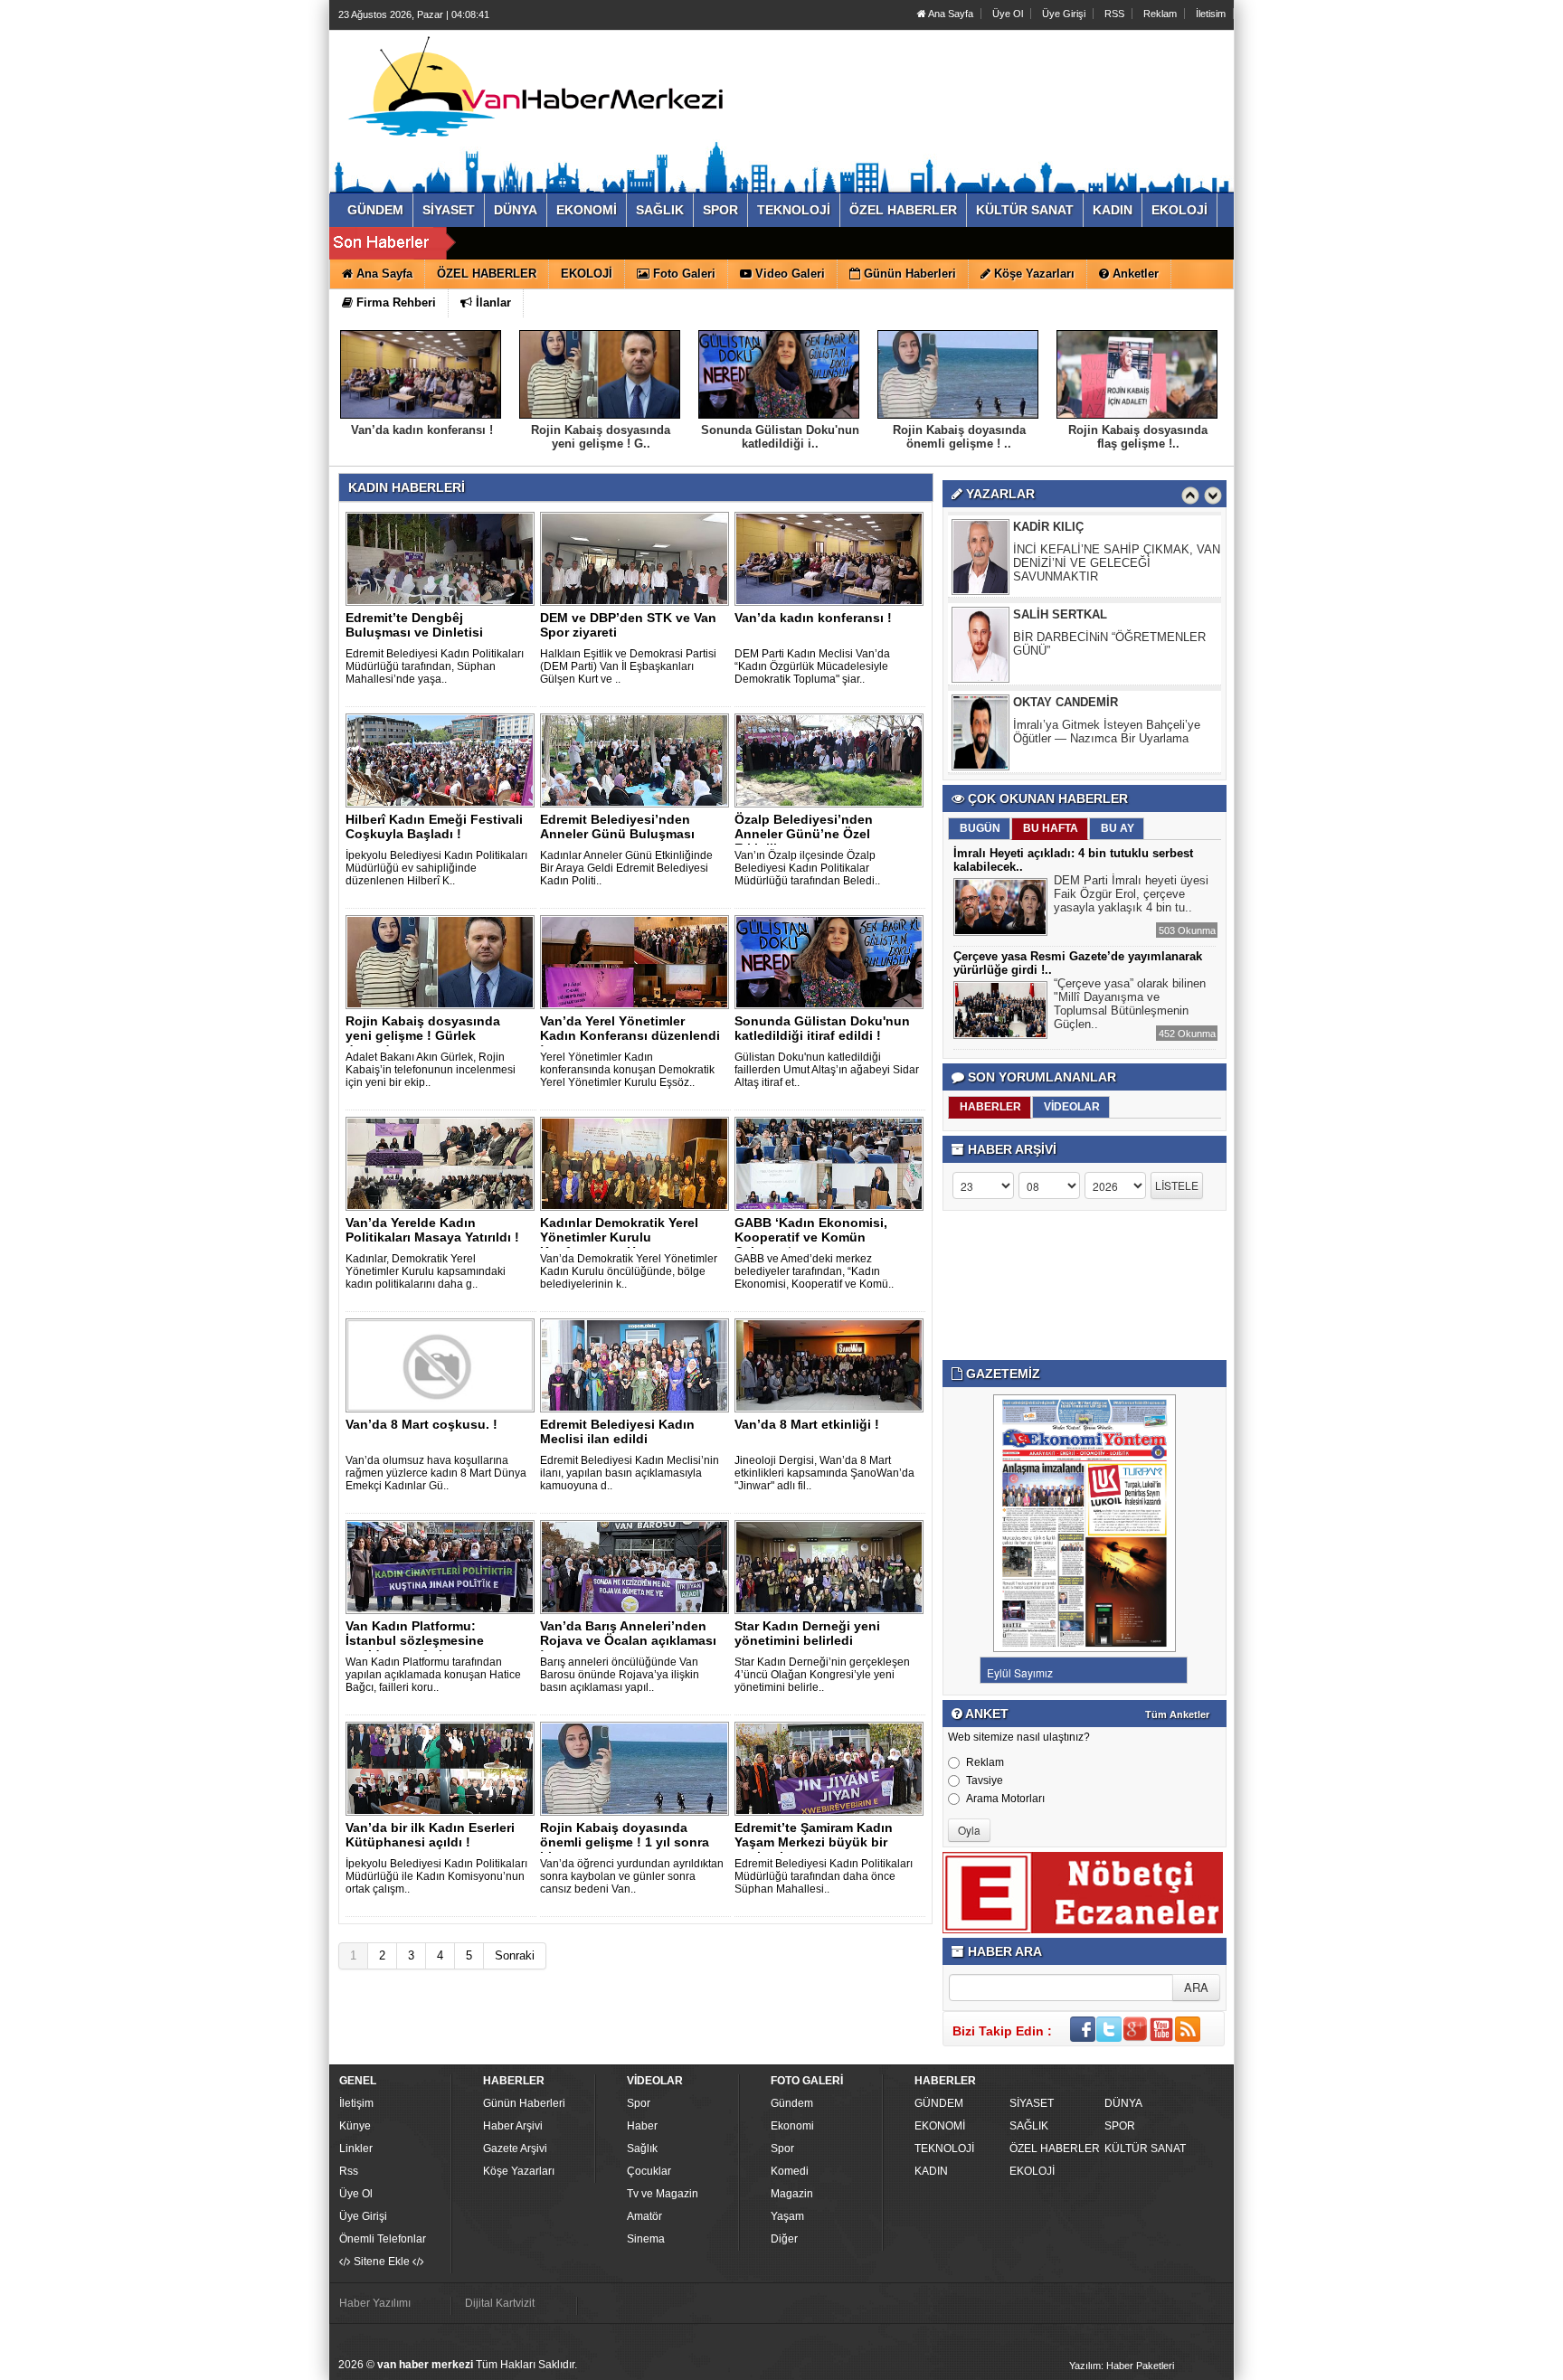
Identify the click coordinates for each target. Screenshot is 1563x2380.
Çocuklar (649, 2171)
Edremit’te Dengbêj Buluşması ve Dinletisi (414, 625)
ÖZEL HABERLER (1055, 2149)
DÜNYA (1123, 2103)
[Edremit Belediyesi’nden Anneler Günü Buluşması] (638, 760)
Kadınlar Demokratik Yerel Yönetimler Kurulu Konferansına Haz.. (619, 1237)
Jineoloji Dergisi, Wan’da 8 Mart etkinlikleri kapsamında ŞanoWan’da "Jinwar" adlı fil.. (824, 1473)
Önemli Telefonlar (383, 2239)
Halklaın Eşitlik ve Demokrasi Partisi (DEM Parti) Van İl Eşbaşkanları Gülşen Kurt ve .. (628, 666)
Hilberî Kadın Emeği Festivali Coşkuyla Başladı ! (434, 826)
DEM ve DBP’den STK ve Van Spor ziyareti (628, 625)
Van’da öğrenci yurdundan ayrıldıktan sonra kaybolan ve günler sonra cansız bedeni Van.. (632, 1876)
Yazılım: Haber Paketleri (1122, 2366)
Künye (355, 2126)
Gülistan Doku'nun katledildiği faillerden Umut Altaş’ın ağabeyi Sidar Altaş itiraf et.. (827, 1070)
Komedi (790, 2171)
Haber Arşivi (513, 2126)
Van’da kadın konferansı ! (422, 430)
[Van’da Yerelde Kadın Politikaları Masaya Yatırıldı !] (443, 1163)
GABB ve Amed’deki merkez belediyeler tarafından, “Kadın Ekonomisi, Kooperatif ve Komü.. (814, 1271)
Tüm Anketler (1177, 1714)
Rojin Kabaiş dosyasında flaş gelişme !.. (1138, 437)
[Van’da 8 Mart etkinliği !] (832, 1365)
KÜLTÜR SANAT (1145, 2149)
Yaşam (787, 2216)
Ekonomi (792, 2126)
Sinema (646, 2239)
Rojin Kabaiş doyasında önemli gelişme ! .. (959, 437)
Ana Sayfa (950, 14)
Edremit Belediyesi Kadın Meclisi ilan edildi (617, 1431)
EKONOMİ (940, 2126)
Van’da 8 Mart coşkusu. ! (422, 1424)
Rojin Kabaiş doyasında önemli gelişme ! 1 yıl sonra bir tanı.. (625, 1842)
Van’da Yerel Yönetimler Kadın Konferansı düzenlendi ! (630, 1035)
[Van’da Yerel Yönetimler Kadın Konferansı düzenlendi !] (638, 961)
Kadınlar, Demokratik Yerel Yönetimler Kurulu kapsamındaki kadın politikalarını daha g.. (426, 1271)
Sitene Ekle (382, 2262)
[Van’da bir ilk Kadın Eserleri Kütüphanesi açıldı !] (443, 1768)
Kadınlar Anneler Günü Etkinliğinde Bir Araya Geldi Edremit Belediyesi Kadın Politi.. (626, 868)
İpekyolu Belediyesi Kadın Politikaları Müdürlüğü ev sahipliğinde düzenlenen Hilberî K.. (436, 868)
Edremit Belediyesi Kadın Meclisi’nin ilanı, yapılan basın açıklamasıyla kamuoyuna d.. (630, 1473)
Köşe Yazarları (519, 2171)
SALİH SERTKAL (1060, 614)
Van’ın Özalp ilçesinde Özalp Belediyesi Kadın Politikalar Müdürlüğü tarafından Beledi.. (807, 868)
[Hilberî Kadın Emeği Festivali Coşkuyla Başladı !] (443, 760)
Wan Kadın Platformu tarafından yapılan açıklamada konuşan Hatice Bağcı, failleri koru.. (433, 1675)
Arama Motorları (1005, 1799)
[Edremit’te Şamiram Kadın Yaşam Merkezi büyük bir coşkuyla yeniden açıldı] (832, 1768)
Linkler (356, 2149)
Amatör (644, 2216)
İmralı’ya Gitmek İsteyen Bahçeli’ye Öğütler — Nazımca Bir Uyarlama (1107, 732)
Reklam (1160, 14)
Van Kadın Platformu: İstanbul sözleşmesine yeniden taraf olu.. (415, 1640)
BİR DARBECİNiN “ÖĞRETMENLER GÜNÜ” (1109, 644)
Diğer (784, 2239)
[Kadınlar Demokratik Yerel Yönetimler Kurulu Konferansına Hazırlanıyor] (638, 1163)
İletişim (356, 2103)
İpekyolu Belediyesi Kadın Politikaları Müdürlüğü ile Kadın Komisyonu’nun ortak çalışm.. (436, 1876)
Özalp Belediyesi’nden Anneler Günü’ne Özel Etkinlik (804, 834)
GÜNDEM (939, 2103)
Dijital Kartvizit (500, 2303)
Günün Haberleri (524, 2103)
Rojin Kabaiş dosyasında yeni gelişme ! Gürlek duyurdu (423, 1035)
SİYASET (1032, 2103)
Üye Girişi (1064, 14)
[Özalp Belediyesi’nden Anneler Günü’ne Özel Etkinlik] (832, 760)
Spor (639, 2103)
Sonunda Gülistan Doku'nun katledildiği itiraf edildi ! (822, 1028)
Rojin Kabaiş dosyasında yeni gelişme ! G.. (601, 437)
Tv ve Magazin (663, 2194)
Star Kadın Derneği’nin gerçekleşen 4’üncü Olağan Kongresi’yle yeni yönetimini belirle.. (822, 1675)
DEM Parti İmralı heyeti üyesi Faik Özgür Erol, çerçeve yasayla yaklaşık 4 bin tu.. (1131, 894)
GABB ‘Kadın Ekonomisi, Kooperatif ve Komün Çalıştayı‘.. (811, 1237)
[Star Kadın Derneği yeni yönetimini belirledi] (832, 1566)
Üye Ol (1008, 14)
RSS (1114, 14)
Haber (642, 2126)
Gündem (792, 2103)
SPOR (1120, 2126)
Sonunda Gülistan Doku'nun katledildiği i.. (780, 437)
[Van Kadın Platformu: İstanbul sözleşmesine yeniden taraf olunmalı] (443, 1566)
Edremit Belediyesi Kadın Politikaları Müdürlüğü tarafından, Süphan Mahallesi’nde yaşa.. (435, 666)
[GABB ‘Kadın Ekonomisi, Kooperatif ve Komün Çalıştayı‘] (832, 1163)
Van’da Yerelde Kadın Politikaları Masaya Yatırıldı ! (432, 1230)
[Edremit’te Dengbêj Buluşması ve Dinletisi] (443, 558)
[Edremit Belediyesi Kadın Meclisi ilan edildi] (638, 1365)
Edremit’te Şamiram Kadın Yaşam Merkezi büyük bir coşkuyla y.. (814, 1842)
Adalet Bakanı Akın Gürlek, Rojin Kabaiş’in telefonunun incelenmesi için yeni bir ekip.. (431, 1070)
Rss (349, 2171)
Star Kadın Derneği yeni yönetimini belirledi (807, 1633)
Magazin (792, 2194)
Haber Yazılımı (375, 2303)
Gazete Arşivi (515, 2149)
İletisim (1211, 14)
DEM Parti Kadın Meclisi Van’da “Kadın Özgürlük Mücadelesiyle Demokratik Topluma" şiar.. (812, 666)
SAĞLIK (1029, 2126)
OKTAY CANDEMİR (1066, 702)
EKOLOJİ (1032, 2171)
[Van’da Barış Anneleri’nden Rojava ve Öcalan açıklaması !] (638, 1566)
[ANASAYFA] (535, 93)
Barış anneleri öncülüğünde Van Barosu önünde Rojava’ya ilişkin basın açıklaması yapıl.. (620, 1675)
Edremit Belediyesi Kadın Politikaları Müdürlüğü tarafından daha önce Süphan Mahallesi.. (824, 1876)
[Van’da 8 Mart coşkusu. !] (443, 1365)
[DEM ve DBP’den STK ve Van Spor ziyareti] (638, 558)
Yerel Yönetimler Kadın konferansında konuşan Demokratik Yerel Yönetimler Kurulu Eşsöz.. (627, 1070)
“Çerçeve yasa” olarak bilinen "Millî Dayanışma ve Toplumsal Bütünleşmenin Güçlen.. (1130, 1004)
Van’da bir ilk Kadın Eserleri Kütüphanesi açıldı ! (430, 1835)
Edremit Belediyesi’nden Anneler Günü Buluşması (617, 826)
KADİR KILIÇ (1048, 527)
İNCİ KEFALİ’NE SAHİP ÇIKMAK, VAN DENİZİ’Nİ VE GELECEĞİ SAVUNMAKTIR (1117, 563)
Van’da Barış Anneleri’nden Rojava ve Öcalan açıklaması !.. (628, 1640)
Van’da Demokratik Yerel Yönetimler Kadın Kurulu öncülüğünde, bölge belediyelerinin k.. (629, 1271)
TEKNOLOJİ (944, 2149)
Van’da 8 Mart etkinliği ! (807, 1424)
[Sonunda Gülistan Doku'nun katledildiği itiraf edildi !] (832, 961)
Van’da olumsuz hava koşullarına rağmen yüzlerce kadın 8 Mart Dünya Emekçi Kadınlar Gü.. (436, 1473)
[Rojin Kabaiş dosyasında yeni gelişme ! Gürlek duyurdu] (443, 961)
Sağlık (642, 2149)
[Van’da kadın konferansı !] (832, 558)
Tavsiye (985, 1780)
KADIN (931, 2171)
